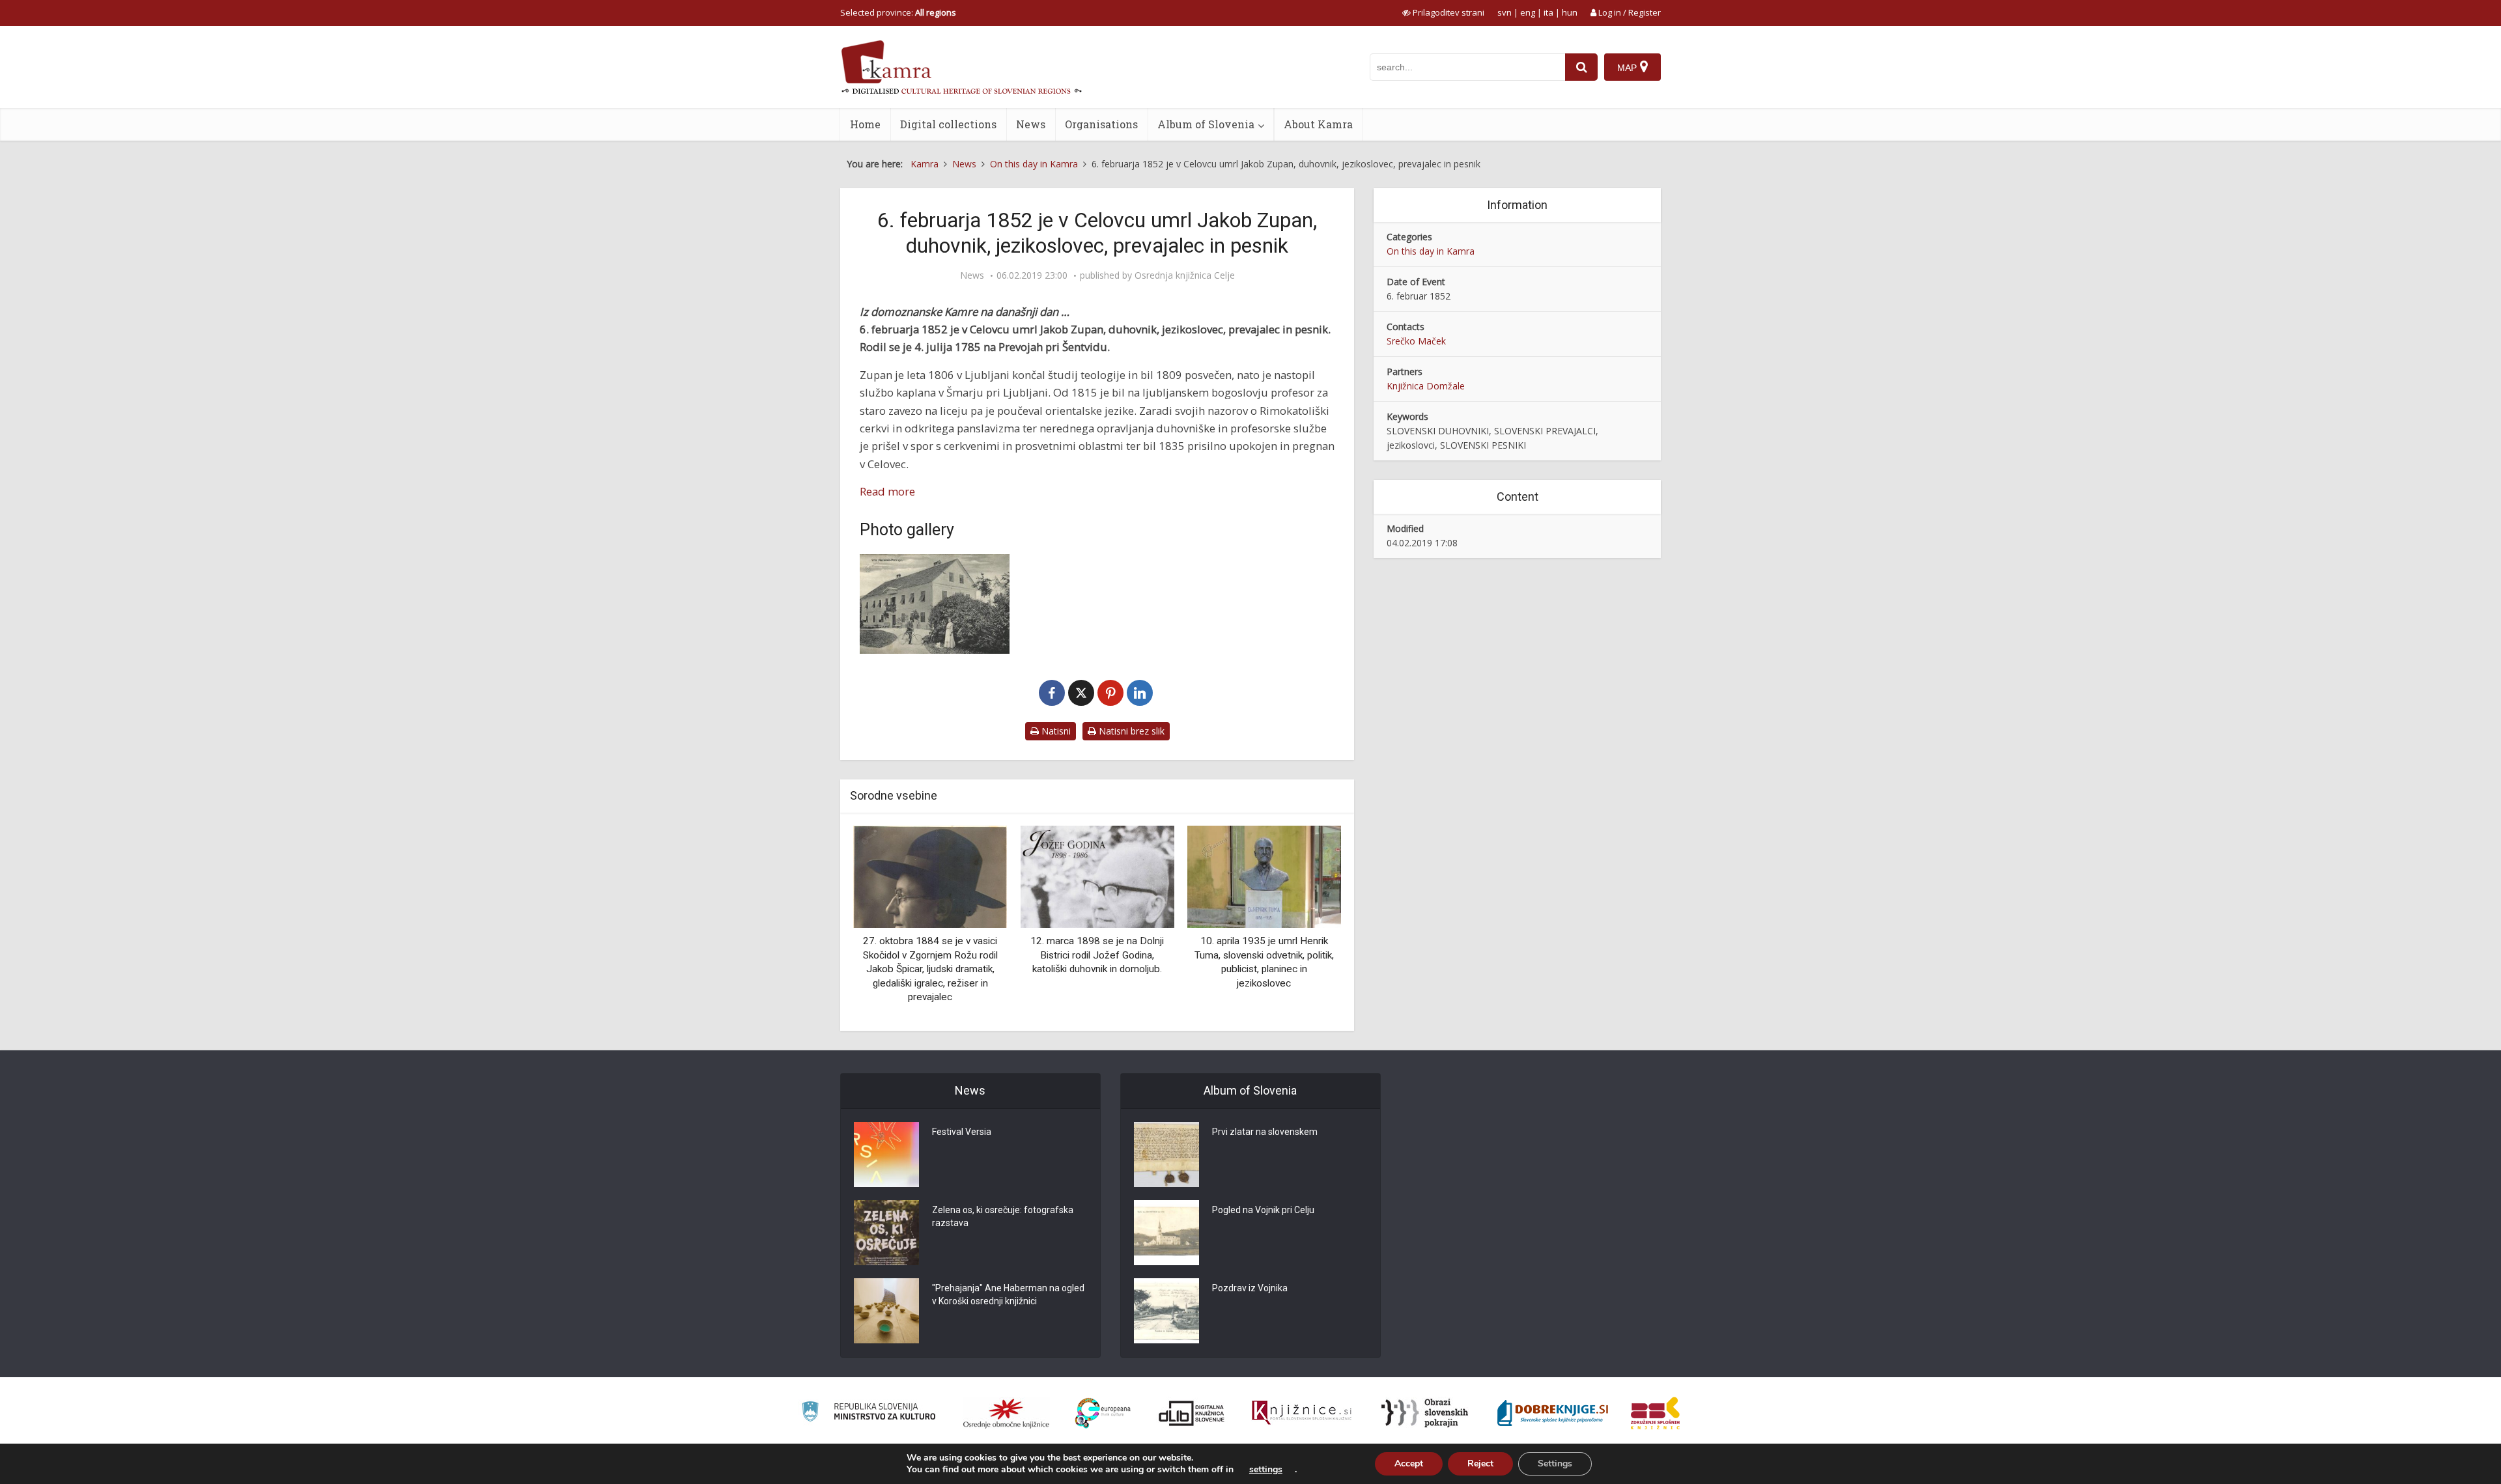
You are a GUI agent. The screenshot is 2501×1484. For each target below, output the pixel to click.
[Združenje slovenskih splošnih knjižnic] (1302, 1413)
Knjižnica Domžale (1426, 386)
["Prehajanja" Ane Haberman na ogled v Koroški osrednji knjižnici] (886, 1311)
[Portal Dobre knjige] (1553, 1413)
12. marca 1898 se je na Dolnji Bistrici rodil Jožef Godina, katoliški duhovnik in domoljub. (1097, 955)
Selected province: (898, 12)
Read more (887, 491)
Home (865, 124)
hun (1570, 12)
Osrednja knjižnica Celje (1185, 275)
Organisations (1101, 124)
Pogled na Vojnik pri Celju (1263, 1210)
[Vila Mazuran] (935, 604)
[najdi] (1581, 67)
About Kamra (1318, 124)
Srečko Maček (1416, 341)
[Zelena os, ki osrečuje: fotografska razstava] (886, 1233)
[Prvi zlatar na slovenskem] (1166, 1155)
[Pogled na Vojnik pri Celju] (1166, 1233)
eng (1528, 12)
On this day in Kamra (1431, 251)
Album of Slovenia (1206, 124)
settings (1266, 1470)
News (1031, 124)
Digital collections (948, 124)
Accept (1409, 1463)
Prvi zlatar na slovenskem (1265, 1132)
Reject (1480, 1463)
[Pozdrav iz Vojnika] (1166, 1311)
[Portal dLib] (1192, 1413)
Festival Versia (962, 1132)
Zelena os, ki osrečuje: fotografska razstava (1003, 1216)
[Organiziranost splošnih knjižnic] (1006, 1413)
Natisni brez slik (1130, 731)
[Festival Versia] (886, 1155)
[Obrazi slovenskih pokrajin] (1425, 1413)
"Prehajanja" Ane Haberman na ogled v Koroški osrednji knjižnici (1008, 1295)
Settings (1555, 1463)
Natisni (1055, 731)
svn (1505, 12)
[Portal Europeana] (1103, 1413)
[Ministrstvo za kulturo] (869, 1413)
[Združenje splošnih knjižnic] (1655, 1413)
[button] (1308, 923)
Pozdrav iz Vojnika (1250, 1288)
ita (1548, 12)
